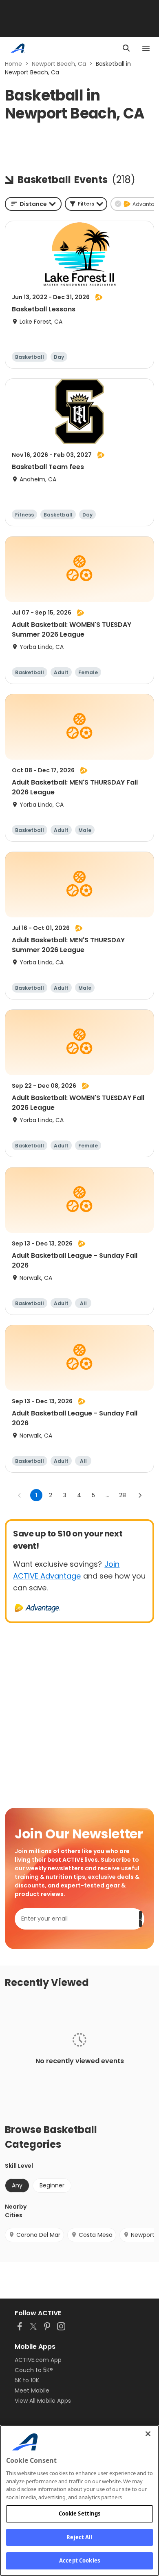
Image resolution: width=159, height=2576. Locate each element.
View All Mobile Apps (43, 2401)
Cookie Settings (80, 2513)
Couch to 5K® (34, 2370)
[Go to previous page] (20, 1495)
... (107, 1495)
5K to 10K (27, 2380)
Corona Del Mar (38, 2235)
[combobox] (33, 204)
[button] (86, 204)
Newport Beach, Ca (59, 64)
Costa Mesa (96, 2235)
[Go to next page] (140, 1495)
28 (123, 1495)
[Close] (148, 2434)
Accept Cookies (79, 2560)
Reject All (79, 2537)
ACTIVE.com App (38, 2360)
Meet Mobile (32, 2390)
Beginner (52, 2185)
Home (13, 64)
